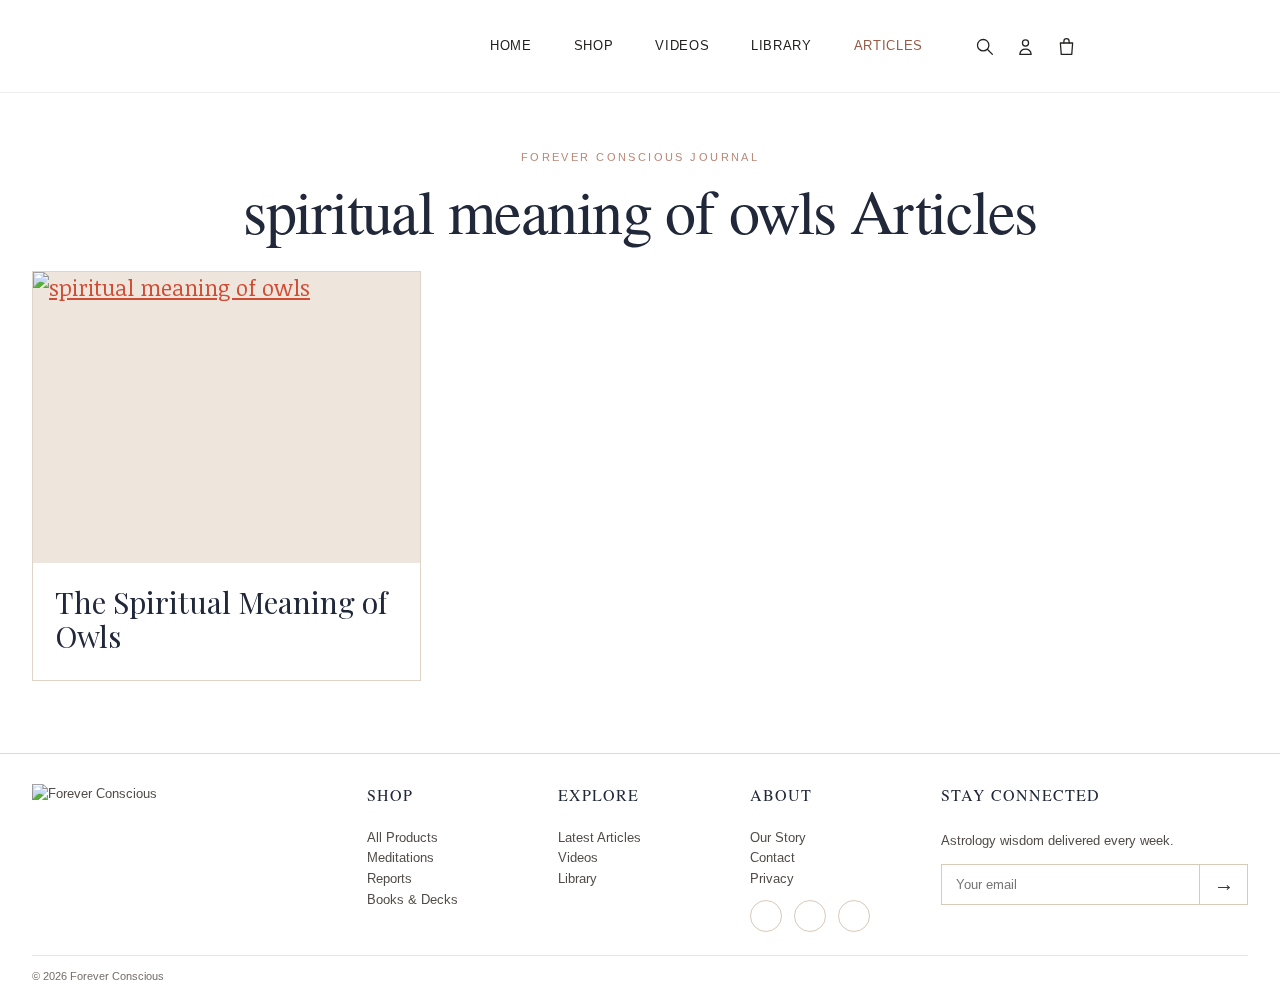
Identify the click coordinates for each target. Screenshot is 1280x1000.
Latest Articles (599, 837)
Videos (682, 45)
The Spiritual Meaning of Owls (221, 619)
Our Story (778, 837)
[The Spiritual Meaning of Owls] (226, 417)
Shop (594, 45)
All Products (402, 837)
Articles (888, 45)
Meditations (400, 857)
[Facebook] (810, 916)
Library (781, 45)
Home (511, 45)
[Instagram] (766, 916)
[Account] (1026, 46)
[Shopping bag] (1067, 46)
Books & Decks (412, 899)
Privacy (772, 878)
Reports (389, 878)
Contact (772, 857)
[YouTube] (854, 916)
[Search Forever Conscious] (985, 46)
